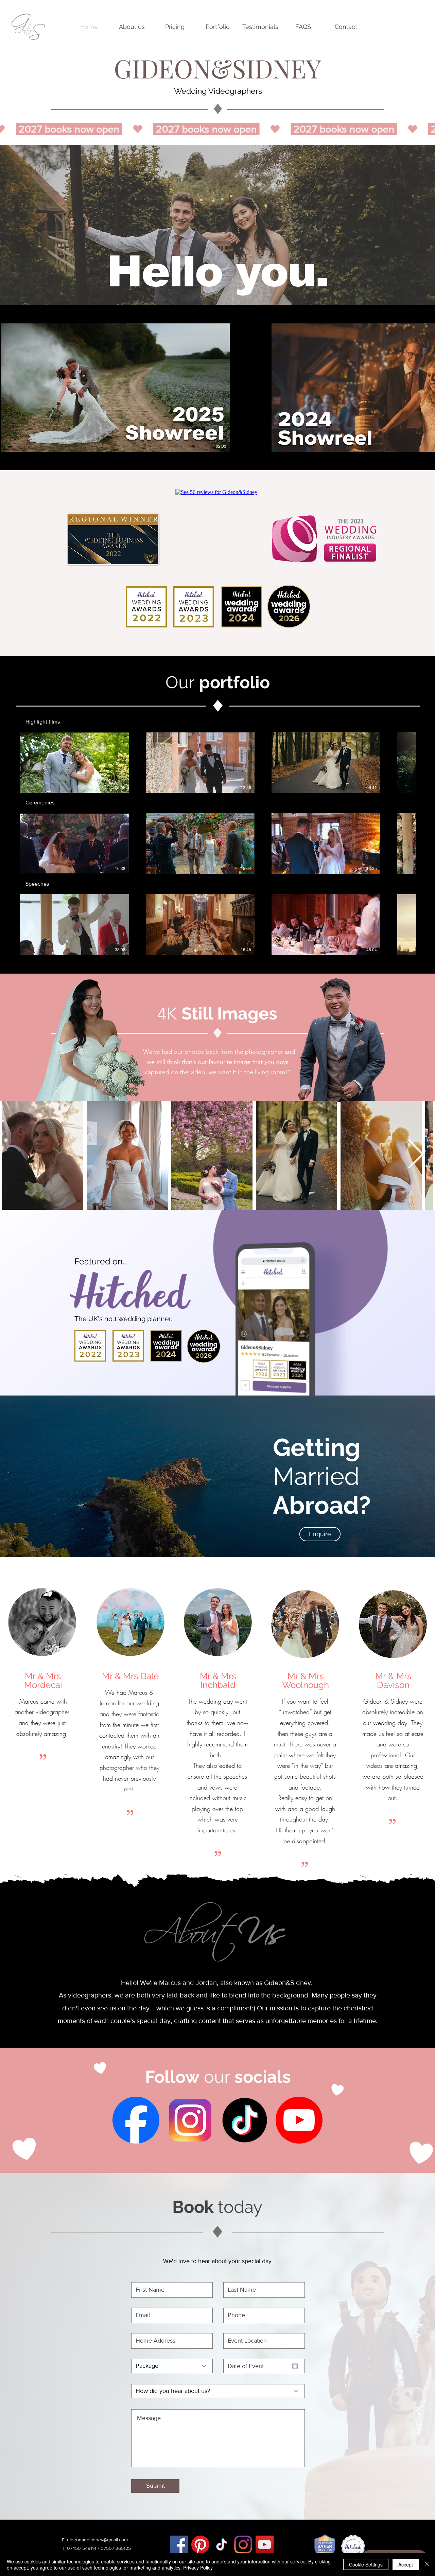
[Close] (427, 2564)
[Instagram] (243, 2545)
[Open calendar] (295, 2366)
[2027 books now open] (217, 129)
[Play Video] (74, 763)
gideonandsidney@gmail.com (97, 2540)
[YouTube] (265, 2545)
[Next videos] (426, 386)
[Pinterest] (200, 2545)
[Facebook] (179, 2545)
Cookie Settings (366, 2564)
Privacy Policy (198, 2568)
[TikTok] (222, 2545)
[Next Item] (416, 1155)
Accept (406, 2564)
